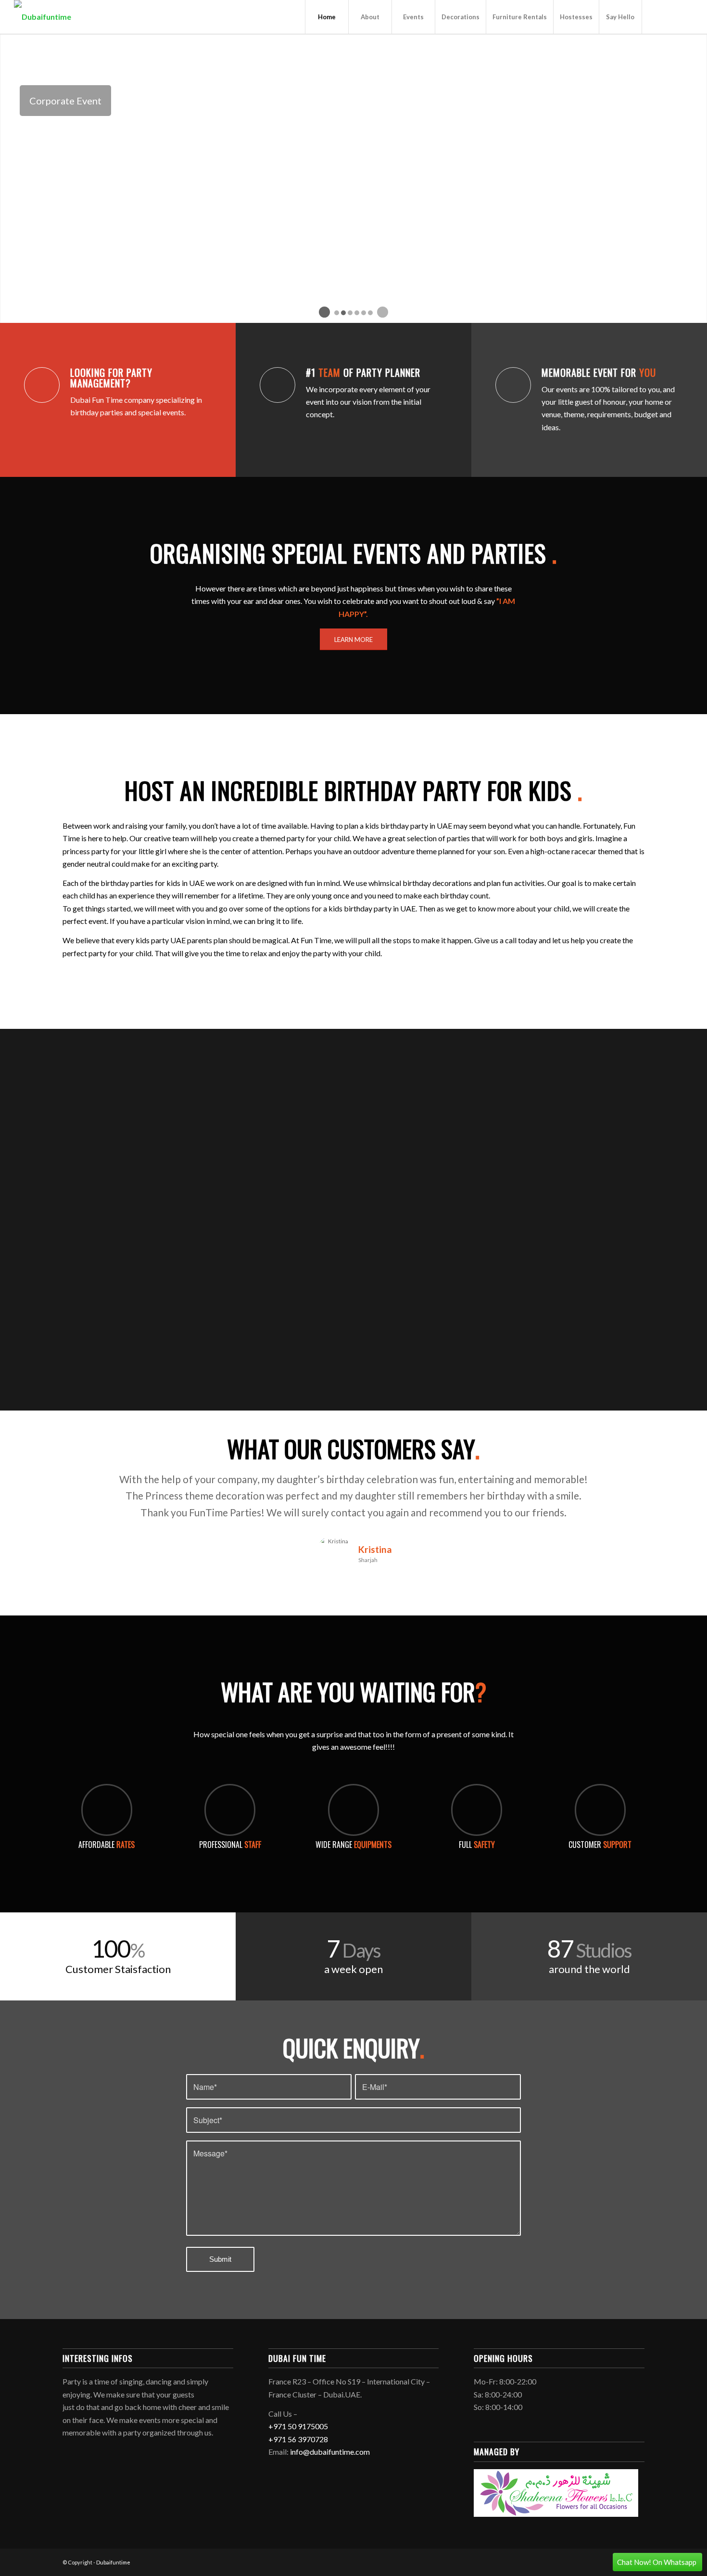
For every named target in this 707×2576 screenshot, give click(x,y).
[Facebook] (657, 16)
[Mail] (686, 16)
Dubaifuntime (113, 2562)
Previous (84, 1485)
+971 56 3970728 (298, 2439)
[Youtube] (671, 16)
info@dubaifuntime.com (330, 2452)
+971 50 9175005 (298, 2426)
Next (623, 1485)
